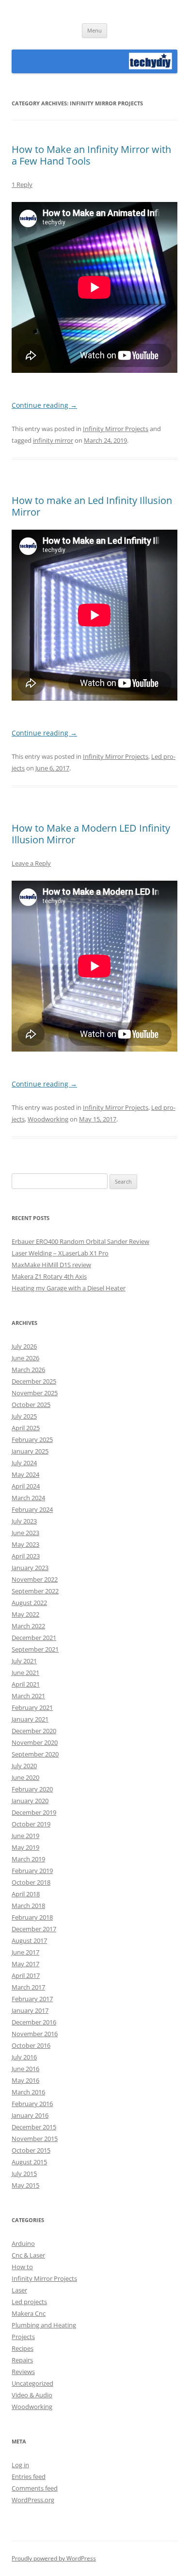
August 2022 (29, 1603)
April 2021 (26, 1684)
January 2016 (30, 2115)
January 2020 (30, 1801)
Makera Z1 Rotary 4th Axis (49, 1276)
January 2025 (30, 1451)
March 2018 (28, 1906)
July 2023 (24, 1521)
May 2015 (25, 2185)
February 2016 (32, 2104)
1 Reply (22, 184)
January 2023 (30, 1568)
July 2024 (24, 1463)
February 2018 (32, 1917)
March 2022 (28, 1626)
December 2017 (34, 1929)
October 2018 (31, 1882)
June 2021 (25, 1673)
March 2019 (28, 1859)
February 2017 (32, 1999)
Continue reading (44, 405)
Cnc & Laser (28, 2255)
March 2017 (28, 1987)
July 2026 (24, 1346)
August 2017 (29, 1940)
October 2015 (31, 2150)
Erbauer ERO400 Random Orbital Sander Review (80, 1241)
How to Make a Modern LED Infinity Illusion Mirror (91, 834)
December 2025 (34, 1381)
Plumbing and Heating (44, 2325)
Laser (19, 2290)
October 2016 (31, 2045)
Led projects (29, 2302)
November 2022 (35, 1579)
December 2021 (34, 1638)
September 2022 (35, 1591)
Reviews (23, 2372)
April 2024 (26, 1486)
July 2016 (24, 2057)
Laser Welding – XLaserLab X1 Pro (60, 1253)
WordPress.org (33, 2500)
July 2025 (24, 1416)
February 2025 (32, 1439)
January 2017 (30, 2010)
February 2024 (32, 1509)
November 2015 (35, 2139)
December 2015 (34, 2127)
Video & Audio (32, 2395)
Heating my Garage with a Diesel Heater (69, 1288)
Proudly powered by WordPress (54, 2558)
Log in (20, 2465)
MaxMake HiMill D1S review (51, 1265)
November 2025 (35, 1393)
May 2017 (25, 1964)
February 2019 (32, 1871)
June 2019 (25, 1836)
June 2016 (25, 2069)
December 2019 (34, 1812)
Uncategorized (32, 2383)
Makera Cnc (29, 2313)
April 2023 (26, 1556)
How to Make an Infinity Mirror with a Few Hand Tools (91, 155)
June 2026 (25, 1358)
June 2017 (25, 1952)
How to (22, 2267)
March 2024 (28, 1498)
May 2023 (25, 1544)
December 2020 (34, 1731)
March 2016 (28, 2092)
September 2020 (35, 1754)
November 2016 (35, 2034)
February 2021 (32, 1707)
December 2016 (34, 2022)
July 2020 (24, 1766)
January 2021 (30, 1719)
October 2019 (31, 1824)
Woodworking (48, 1119)
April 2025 (26, 1428)
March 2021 (28, 1696)
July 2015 (24, 2174)
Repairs (22, 2360)
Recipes (23, 2348)
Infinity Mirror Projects (116, 429)
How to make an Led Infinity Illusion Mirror (92, 506)
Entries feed (29, 2476)
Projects (23, 2337)
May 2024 (25, 1474)
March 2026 (28, 1370)
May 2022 (25, 1614)
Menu (94, 30)
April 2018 (26, 1894)
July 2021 (24, 1661)
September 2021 (35, 1649)
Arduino (23, 2243)
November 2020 (35, 1742)
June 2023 (25, 1533)
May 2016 (25, 2080)
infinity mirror (53, 440)
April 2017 (26, 1975)
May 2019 (25, 1847)
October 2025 (31, 1405)
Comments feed (35, 2488)
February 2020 (32, 1789)
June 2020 (25, 1777)
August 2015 (29, 2162)
